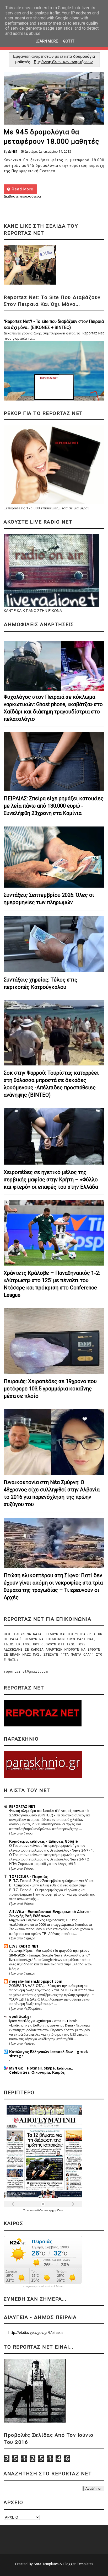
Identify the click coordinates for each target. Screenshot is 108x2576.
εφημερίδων (56, 2210)
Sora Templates (46, 2564)
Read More (22, 189)
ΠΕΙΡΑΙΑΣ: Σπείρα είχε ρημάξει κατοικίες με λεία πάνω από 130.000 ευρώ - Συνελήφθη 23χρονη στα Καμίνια (54, 806)
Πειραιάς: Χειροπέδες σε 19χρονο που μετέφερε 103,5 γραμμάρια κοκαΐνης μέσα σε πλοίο (50, 1389)
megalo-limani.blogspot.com (36, 1981)
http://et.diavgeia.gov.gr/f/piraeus (36, 2333)
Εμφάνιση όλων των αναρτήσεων (63, 62)
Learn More (47, 41)
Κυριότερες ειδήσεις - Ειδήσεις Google (44, 1841)
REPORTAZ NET (22, 1806)
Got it (69, 41)
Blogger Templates (78, 2564)
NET (15, 151)
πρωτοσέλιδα (35, 2210)
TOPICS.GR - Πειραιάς (28, 1876)
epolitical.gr (20, 2017)
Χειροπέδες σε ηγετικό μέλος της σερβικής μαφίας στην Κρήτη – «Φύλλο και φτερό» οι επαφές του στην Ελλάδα (51, 1180)
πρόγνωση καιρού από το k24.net (43, 2286)
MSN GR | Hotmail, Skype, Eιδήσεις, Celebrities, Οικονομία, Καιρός (41, 2070)
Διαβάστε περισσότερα (22, 196)
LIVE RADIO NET (24, 1946)
